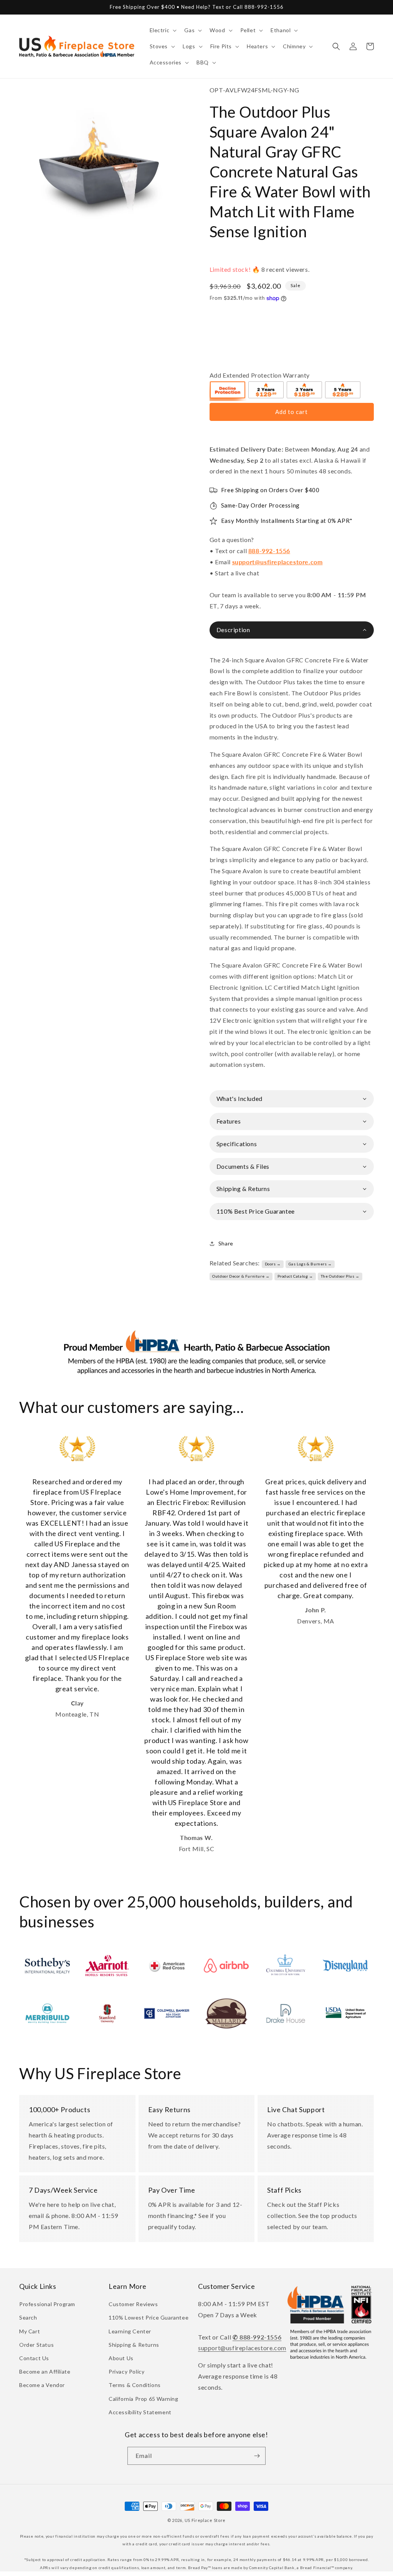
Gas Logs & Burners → (310, 1264)
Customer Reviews (133, 2304)
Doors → (273, 1264)
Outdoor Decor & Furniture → (241, 1276)
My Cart (30, 2331)
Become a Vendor (42, 2385)
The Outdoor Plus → (340, 1276)
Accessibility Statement (140, 2412)
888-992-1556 (269, 551)
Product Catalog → (295, 1276)
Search (28, 2317)
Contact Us (34, 2358)
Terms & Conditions (135, 2385)
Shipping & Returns (134, 2345)
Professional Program (47, 2304)
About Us (121, 2358)
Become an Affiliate (45, 2371)
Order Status (36, 2345)
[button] (163, 30)
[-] (228, 391)
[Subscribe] (257, 2456)
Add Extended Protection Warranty (260, 375)
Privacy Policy (126, 2371)
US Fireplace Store (205, 2520)
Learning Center (130, 2331)
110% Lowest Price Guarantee (149, 2317)
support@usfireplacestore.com (277, 562)
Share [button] (226, 1243)
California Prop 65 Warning (144, 2399)
